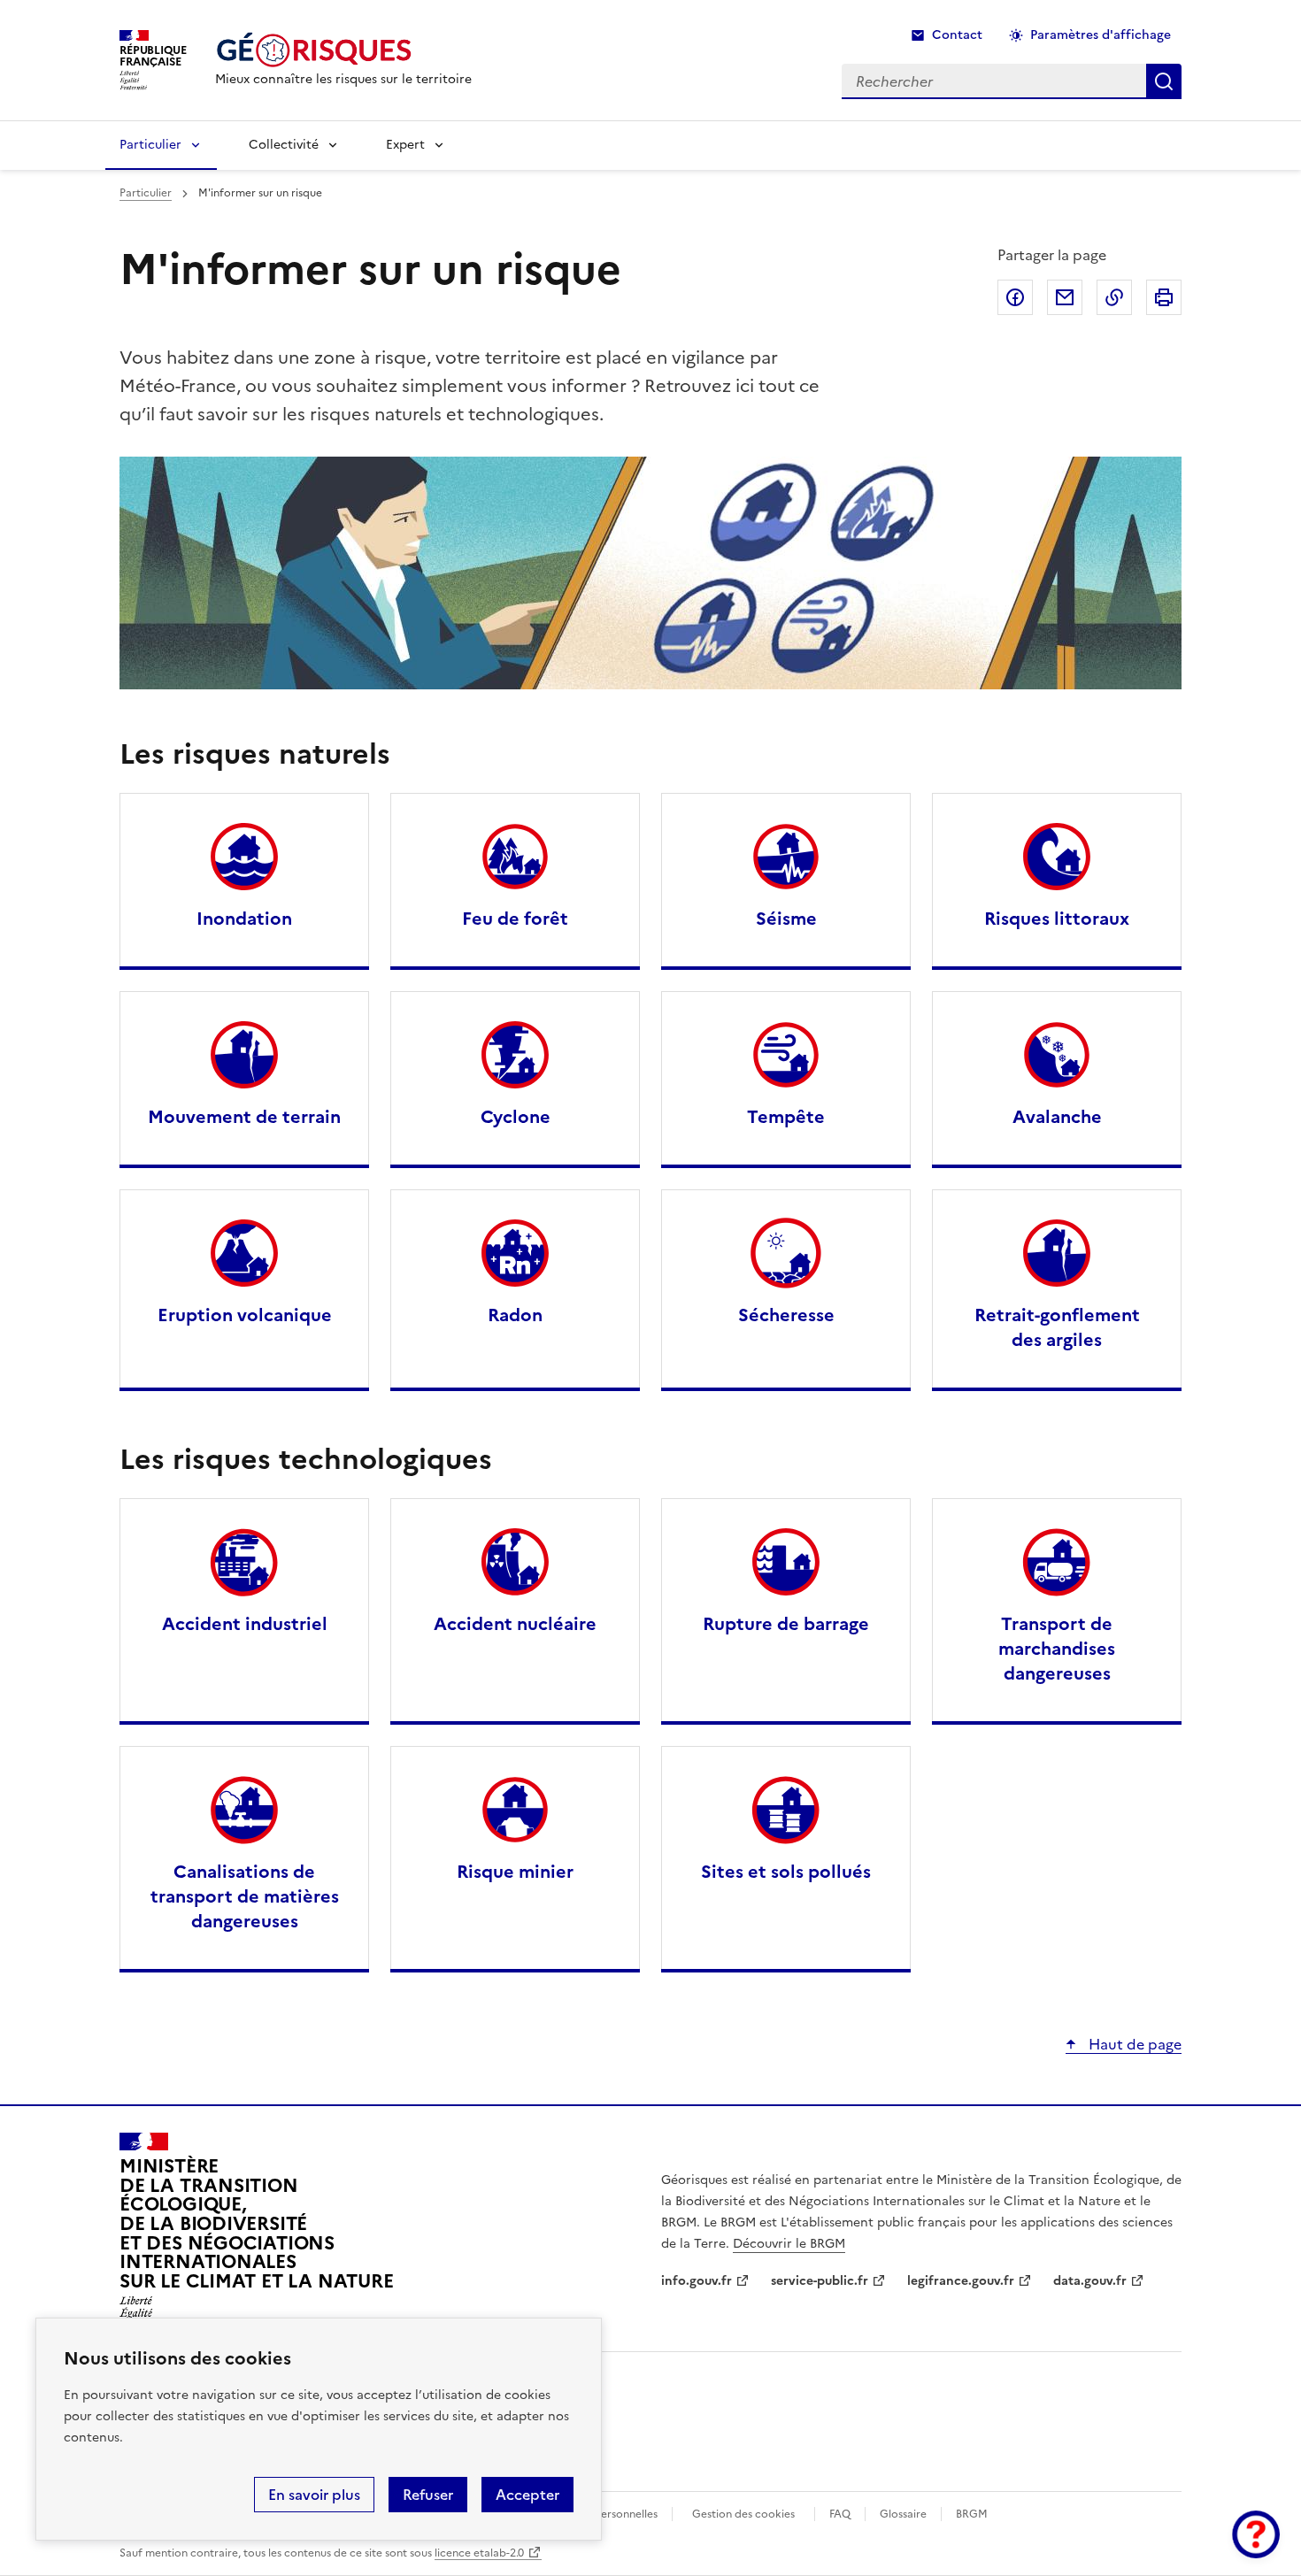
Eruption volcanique (245, 1315)
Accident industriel (245, 1624)
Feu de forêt (515, 919)
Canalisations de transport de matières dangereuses (245, 1896)
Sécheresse (786, 1315)
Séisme (786, 919)
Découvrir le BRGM (789, 2244)
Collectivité (284, 145)
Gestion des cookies (743, 2514)
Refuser (428, 2495)
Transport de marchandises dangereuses (1057, 1649)
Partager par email (1065, 297)
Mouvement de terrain (244, 1117)
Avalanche (1057, 1117)
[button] (1256, 2534)
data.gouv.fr (1090, 2281)
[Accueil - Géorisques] (343, 50)
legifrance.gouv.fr (961, 2281)
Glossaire (903, 2514)
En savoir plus (314, 2495)
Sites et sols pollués (786, 1872)
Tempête (786, 1117)
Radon (515, 1315)
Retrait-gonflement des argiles (1057, 1327)
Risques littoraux (1057, 919)
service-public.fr (820, 2281)
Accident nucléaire (515, 1624)
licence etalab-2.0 (479, 2553)
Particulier (150, 145)
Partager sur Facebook (1015, 297)
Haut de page (1133, 2044)
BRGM (972, 2514)
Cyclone (516, 1117)
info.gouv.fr (697, 2281)
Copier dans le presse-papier (1114, 297)
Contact (957, 35)
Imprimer (1164, 297)
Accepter (527, 2495)
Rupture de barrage (786, 1624)
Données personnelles (602, 2514)
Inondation (244, 919)
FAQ (840, 2514)
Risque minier (515, 1872)
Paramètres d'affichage (1101, 35)
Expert (405, 145)
